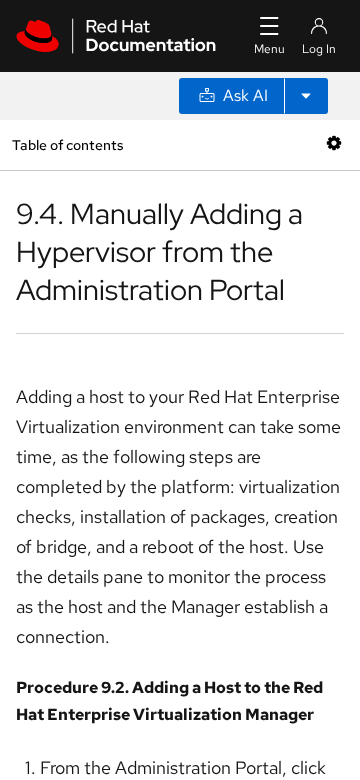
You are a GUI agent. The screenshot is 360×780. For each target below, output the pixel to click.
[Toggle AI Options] (306, 96)
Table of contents (67, 144)
